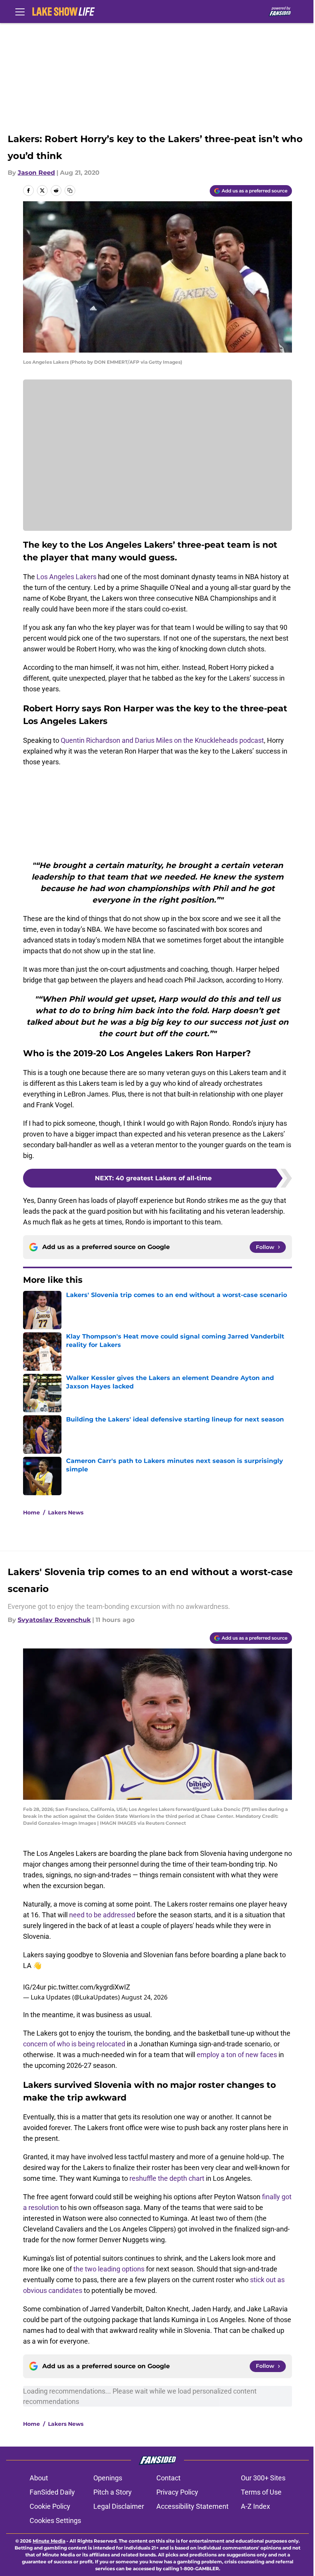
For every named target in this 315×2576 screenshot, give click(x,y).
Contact (168, 2478)
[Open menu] (20, 12)
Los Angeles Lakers (66, 577)
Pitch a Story (113, 2492)
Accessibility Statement (192, 2506)
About (39, 2478)
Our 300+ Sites (263, 2478)
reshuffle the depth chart (167, 2178)
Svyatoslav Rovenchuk (54, 1620)
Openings (108, 2478)
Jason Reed (36, 173)
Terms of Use (261, 2492)
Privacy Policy (177, 2492)
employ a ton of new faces (237, 2055)
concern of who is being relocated (74, 2044)
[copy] (70, 191)
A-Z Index (255, 2506)
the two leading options (109, 2269)
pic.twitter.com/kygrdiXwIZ (89, 1987)
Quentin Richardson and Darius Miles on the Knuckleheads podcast (162, 740)
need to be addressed (102, 1915)
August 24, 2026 (144, 1997)
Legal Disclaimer (119, 2506)
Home (31, 1512)
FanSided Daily (52, 2492)
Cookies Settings (55, 2521)
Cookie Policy (50, 2506)
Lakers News (66, 1512)
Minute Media (49, 2541)
